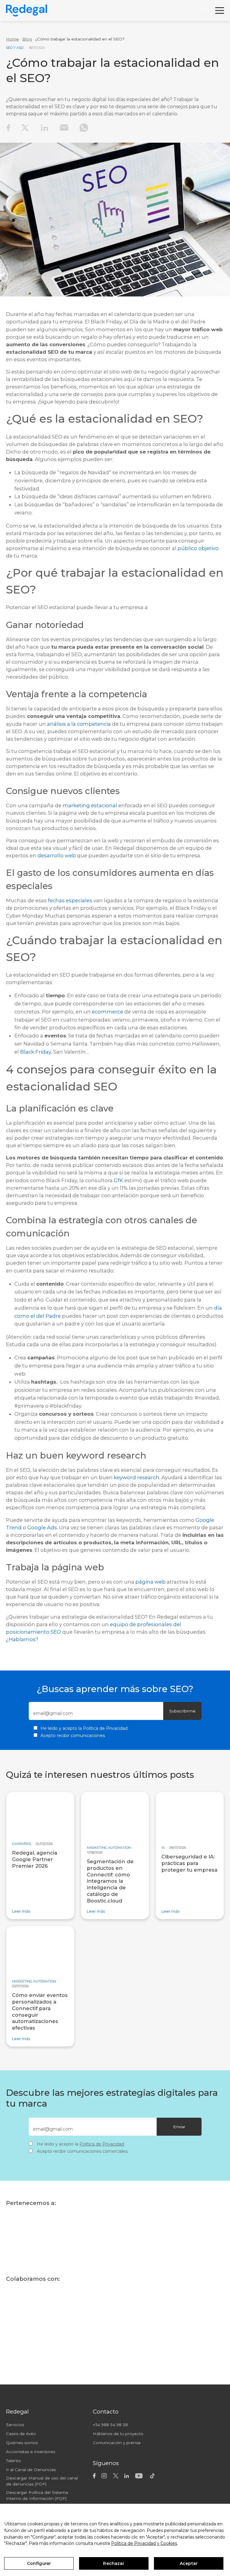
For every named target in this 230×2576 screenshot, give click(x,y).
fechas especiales (70, 900)
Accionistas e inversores (31, 2452)
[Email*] (91, 1713)
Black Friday (35, 1052)
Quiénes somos (22, 2443)
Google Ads (42, 1527)
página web (150, 1582)
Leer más (21, 1911)
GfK (118, 1180)
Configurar (39, 2563)
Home (12, 39)
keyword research (137, 1477)
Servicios (15, 2425)
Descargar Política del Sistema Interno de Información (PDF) (37, 2495)
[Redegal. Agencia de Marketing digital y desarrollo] (27, 10)
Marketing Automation (109, 1848)
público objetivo (198, 548)
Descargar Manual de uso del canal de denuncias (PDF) (42, 2481)
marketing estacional (90, 805)
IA (163, 1848)
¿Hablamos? (22, 1639)
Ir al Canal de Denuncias (31, 2470)
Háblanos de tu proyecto (118, 2434)
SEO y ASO (15, 48)
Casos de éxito (21, 2434)
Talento (13, 2461)
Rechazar (114, 2563)
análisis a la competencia (79, 724)
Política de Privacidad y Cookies (144, 2543)
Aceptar (189, 2563)
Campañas (22, 1844)
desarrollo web (57, 855)
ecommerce (108, 1011)
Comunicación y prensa (117, 2443)
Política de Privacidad (105, 1728)
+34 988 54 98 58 (110, 2425)
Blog (27, 39)
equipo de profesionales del (146, 1624)
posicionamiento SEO (34, 1632)
